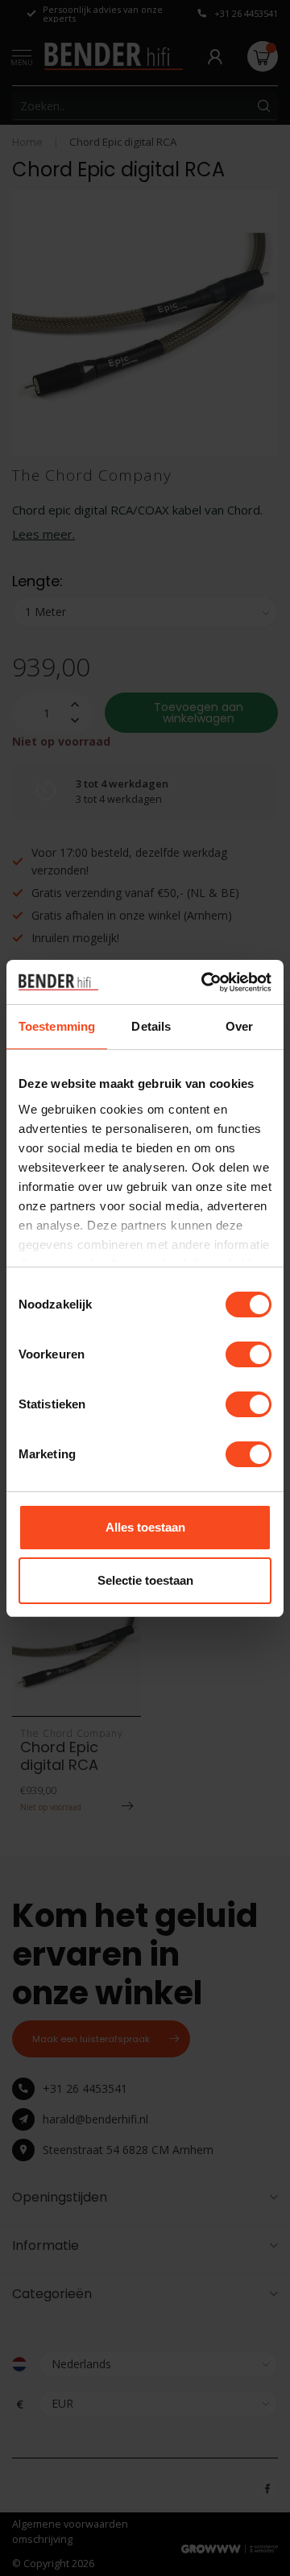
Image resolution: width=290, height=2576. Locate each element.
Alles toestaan (145, 1527)
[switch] (249, 1354)
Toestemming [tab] (57, 1026)
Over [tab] (239, 1026)
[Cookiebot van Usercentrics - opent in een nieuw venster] (205, 982)
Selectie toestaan (145, 1580)
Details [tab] (151, 1026)
